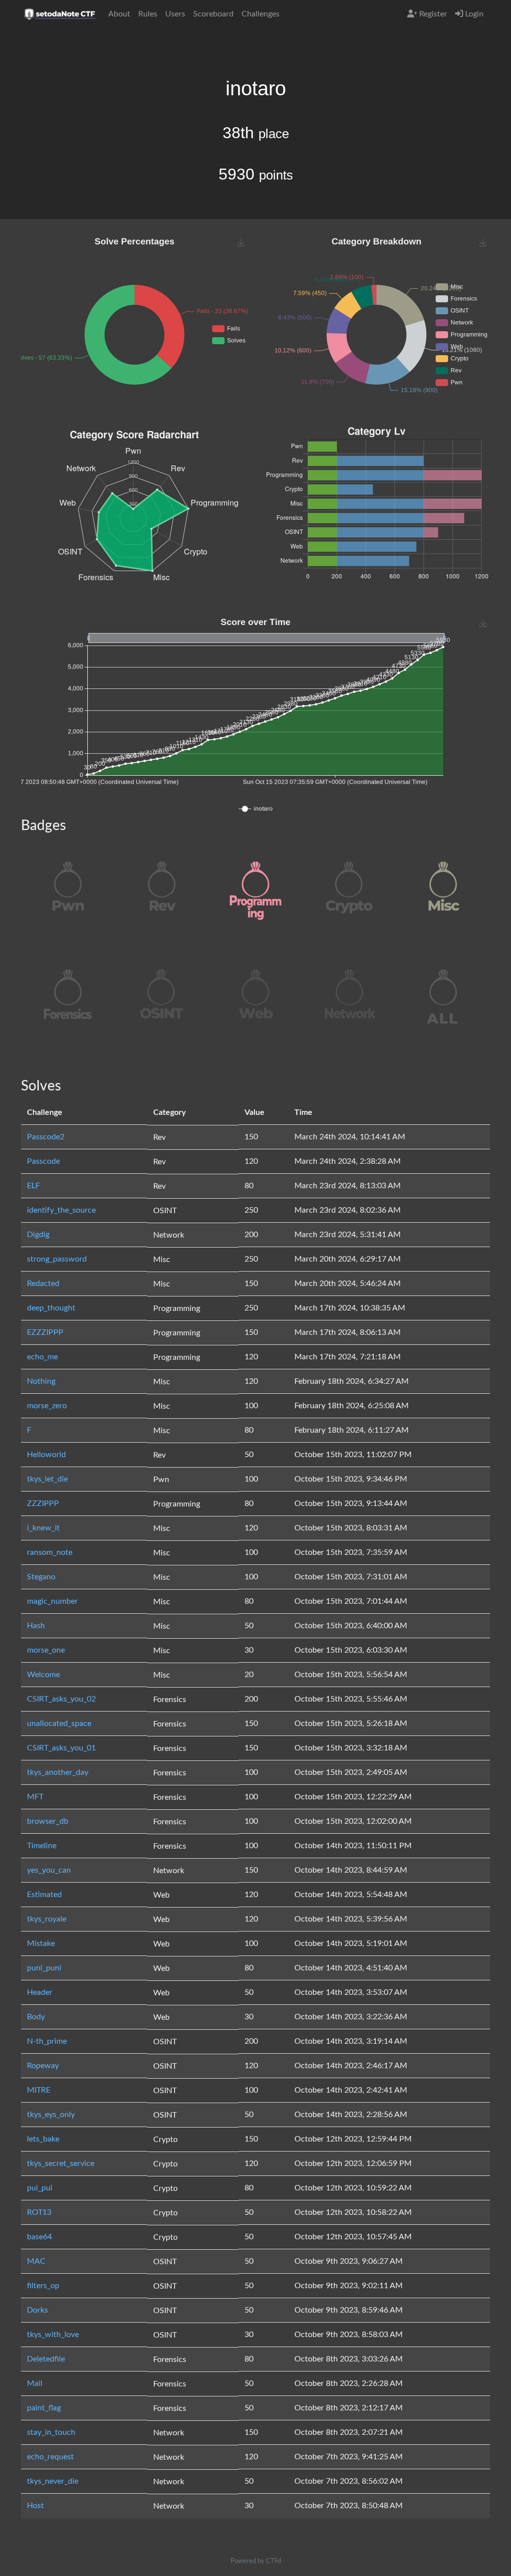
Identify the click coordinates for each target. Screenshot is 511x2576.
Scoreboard (213, 14)
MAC (36, 2261)
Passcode (43, 1161)
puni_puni (44, 1968)
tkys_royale (47, 1919)
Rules (148, 14)
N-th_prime (47, 2041)
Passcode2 (46, 1137)
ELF (33, 1186)
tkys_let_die (47, 1479)
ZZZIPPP (43, 1503)
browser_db (48, 1821)
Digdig (38, 1235)
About (119, 14)
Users (175, 14)
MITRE (39, 2090)
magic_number (52, 1601)
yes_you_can (49, 1870)
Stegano (41, 1577)
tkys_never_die (53, 2481)
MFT (35, 1797)
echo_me (42, 1357)
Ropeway (43, 2066)
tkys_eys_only (51, 2115)
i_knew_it (43, 1528)
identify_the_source (61, 1210)
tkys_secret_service (61, 2163)
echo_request (50, 2457)
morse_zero (47, 1406)
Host (35, 2506)
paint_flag (44, 2408)
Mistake (41, 1943)
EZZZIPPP (45, 1332)
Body (36, 2017)
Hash (36, 1626)
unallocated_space (59, 1723)
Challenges (260, 14)
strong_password (57, 1259)
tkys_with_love (53, 2335)
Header (40, 1992)
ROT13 (39, 2212)
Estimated (44, 1895)
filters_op (43, 2286)
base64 (39, 2237)
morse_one (46, 1650)
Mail (35, 2383)
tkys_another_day (58, 1772)
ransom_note (50, 1552)
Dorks (37, 2310)
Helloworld (46, 1455)
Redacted (43, 1284)
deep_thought (51, 1308)
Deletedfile (46, 2359)
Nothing (41, 1381)
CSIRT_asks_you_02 (61, 1699)
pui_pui (40, 2188)
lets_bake (43, 2139)
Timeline (42, 1846)
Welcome (43, 1675)
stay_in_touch (51, 2432)
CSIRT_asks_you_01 (61, 1748)
